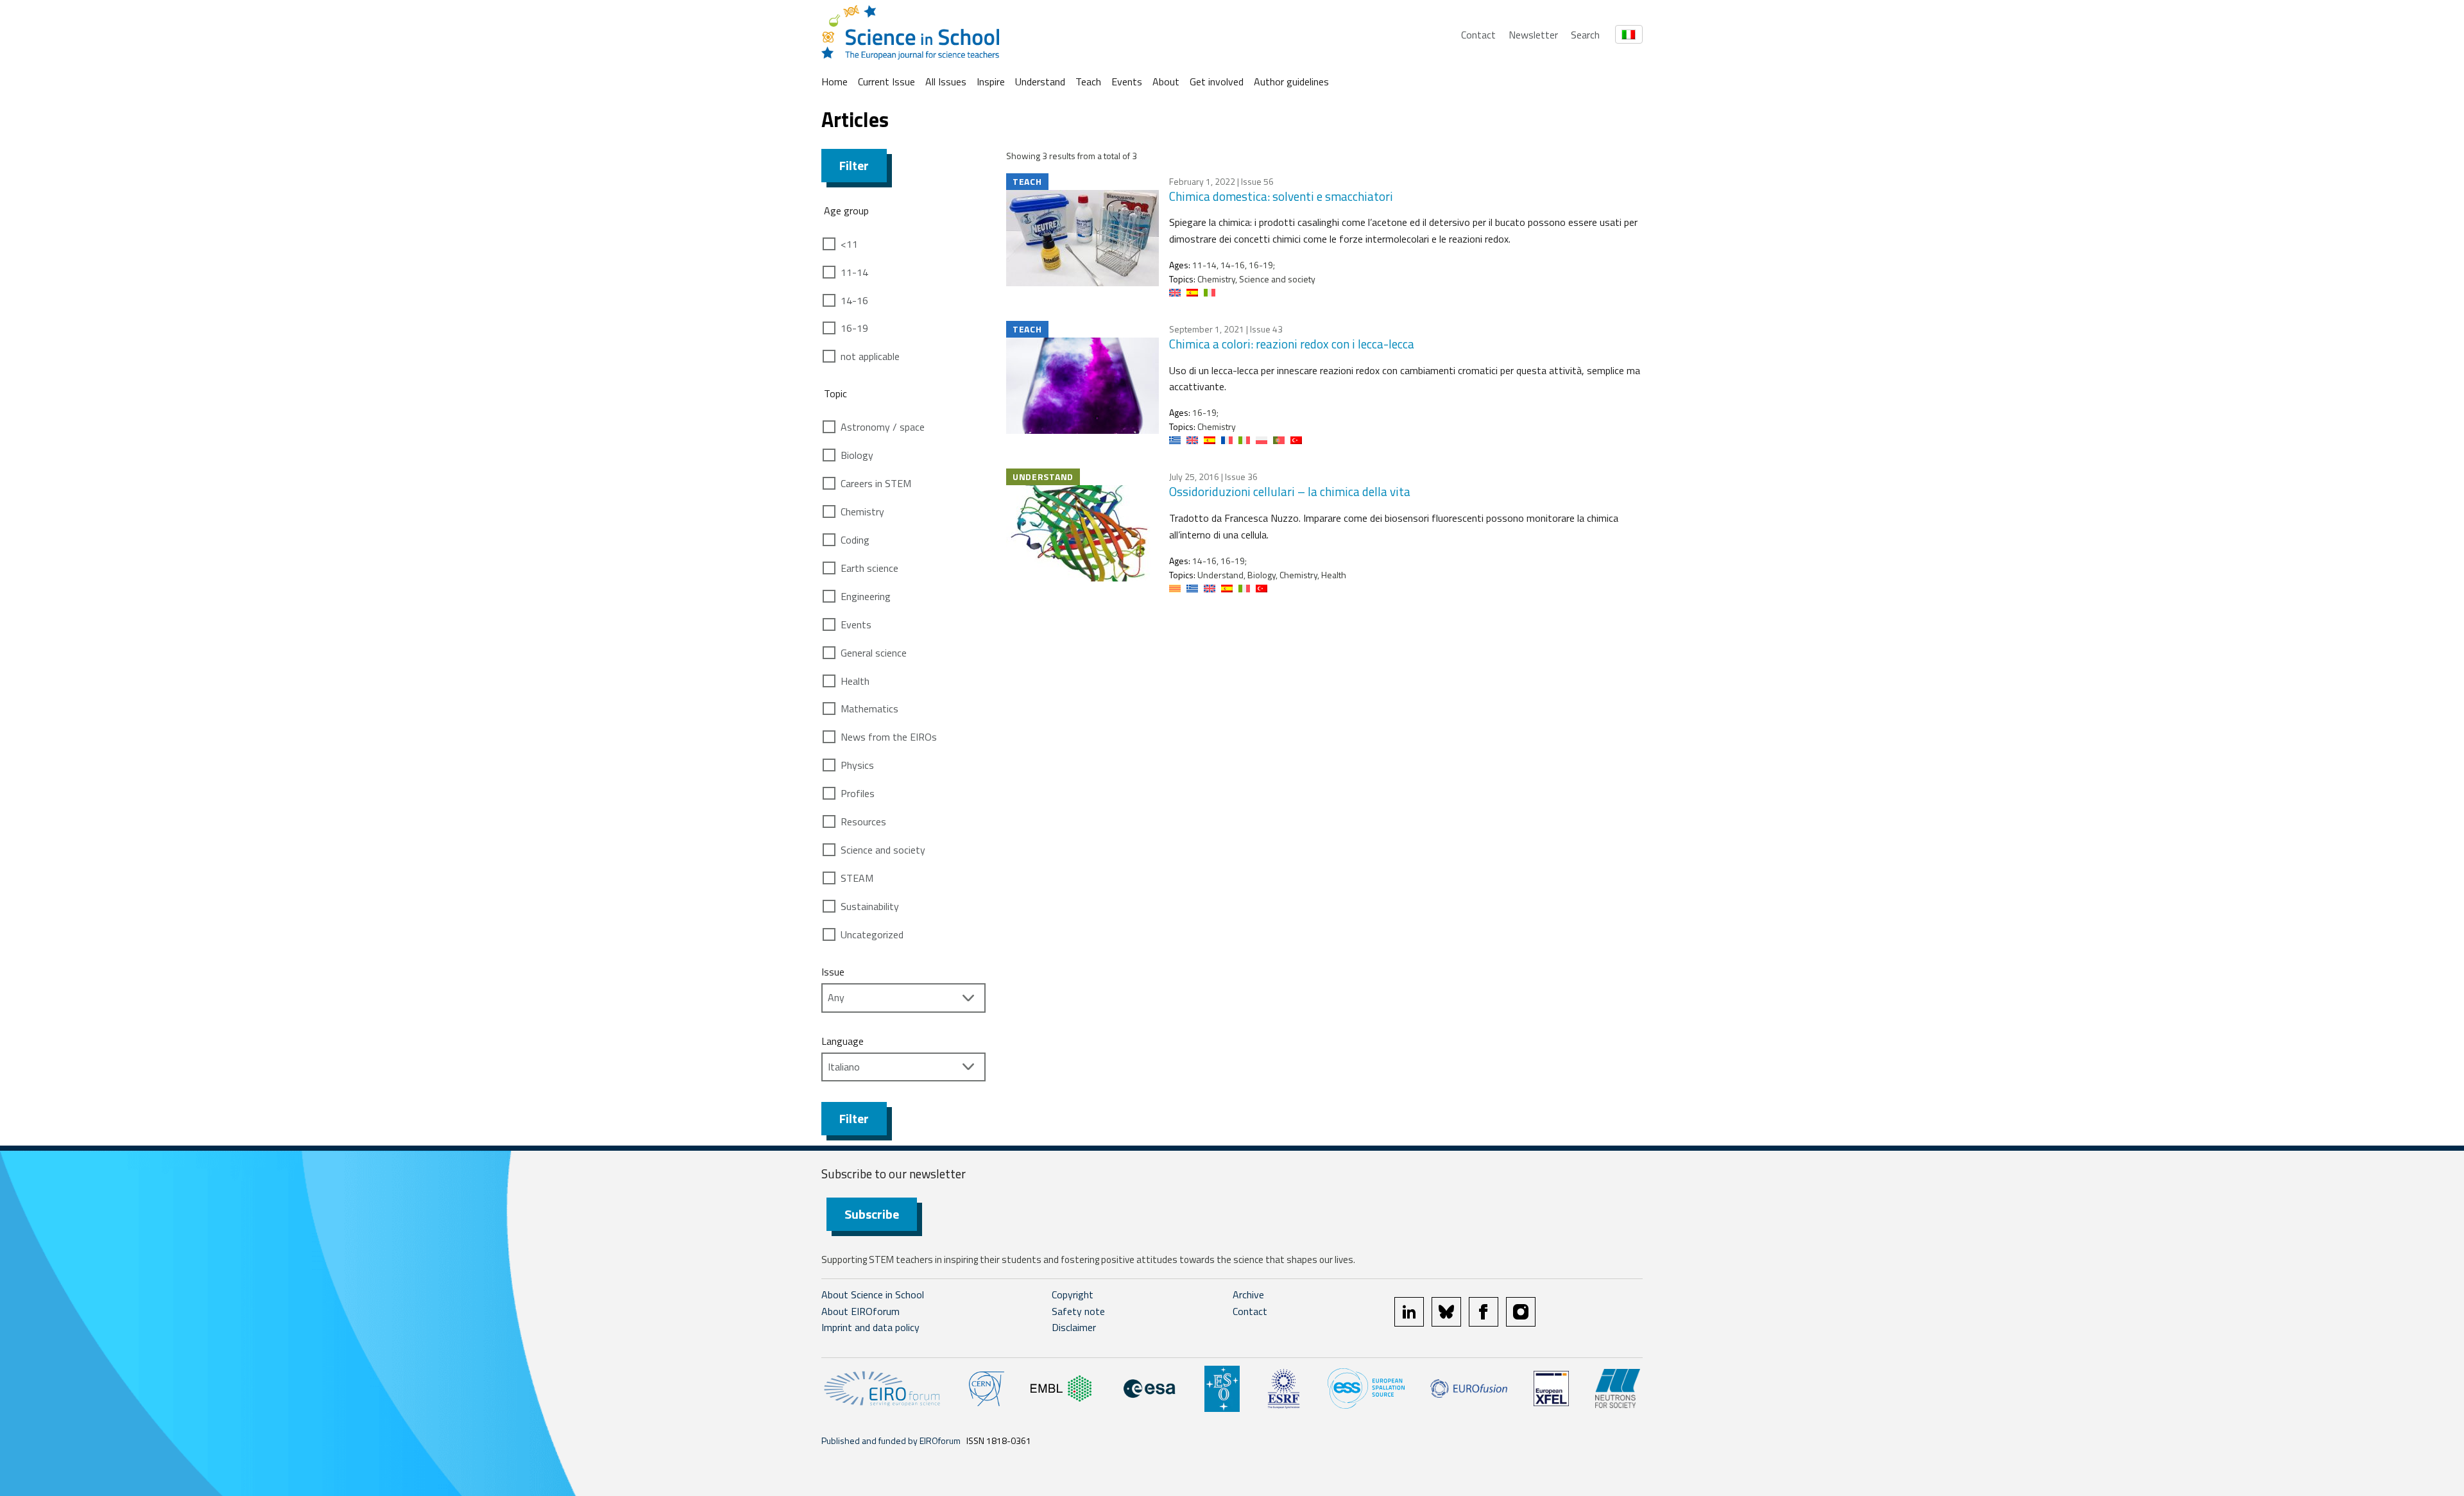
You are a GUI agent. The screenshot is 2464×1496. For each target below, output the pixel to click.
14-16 (854, 300)
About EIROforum (860, 1311)
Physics (857, 765)
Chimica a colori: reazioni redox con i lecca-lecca (1292, 344)
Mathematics (869, 709)
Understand (1040, 82)
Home (834, 82)
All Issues (946, 82)
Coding (855, 540)
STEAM (857, 878)
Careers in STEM (876, 483)
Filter (854, 165)
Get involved (1217, 82)
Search (1585, 35)
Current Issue (886, 82)
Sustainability (870, 906)
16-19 (854, 328)
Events (1127, 82)
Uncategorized (872, 934)
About (1166, 82)
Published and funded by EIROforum (891, 1440)
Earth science (869, 568)
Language (843, 1041)
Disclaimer (1074, 1327)
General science (874, 653)
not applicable (870, 356)
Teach (1088, 82)
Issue (833, 972)
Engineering (866, 596)
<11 (849, 244)
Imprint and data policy (870, 1327)
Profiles (858, 793)
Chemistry (862, 512)
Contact (1478, 35)
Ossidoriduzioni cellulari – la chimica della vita (1290, 491)
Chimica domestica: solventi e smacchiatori (1281, 196)
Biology (857, 455)
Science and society (883, 850)
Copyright (1073, 1294)
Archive (1248, 1294)
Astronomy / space (883, 427)
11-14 (854, 272)
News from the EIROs (889, 737)
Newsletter (1533, 35)
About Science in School (873, 1294)
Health (855, 681)
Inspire (991, 82)
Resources (863, 821)
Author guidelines (1291, 82)
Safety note (1078, 1311)
